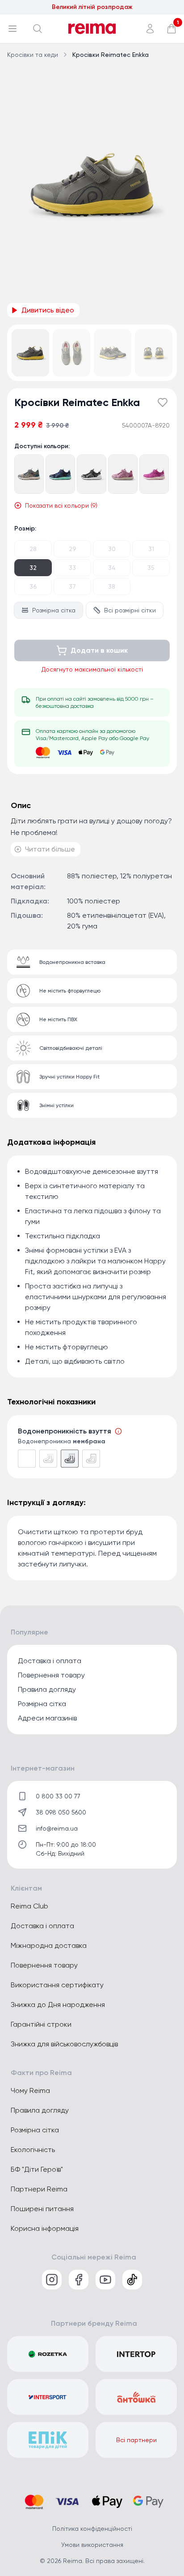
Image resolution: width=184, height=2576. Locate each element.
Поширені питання (42, 2209)
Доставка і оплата (50, 1661)
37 (72, 586)
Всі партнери (136, 2440)
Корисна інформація (45, 2228)
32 (33, 568)
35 (151, 568)
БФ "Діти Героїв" (37, 2169)
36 (33, 586)
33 (72, 568)
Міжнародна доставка (49, 1945)
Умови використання (92, 2545)
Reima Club (29, 1906)
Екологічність (33, 2150)
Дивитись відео (48, 310)
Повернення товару (51, 1675)
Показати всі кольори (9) (61, 505)
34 (112, 568)
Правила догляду (47, 1689)
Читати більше (50, 849)
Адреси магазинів (47, 1718)
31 (151, 549)
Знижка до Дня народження (58, 2005)
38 (112, 586)
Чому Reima (30, 2090)
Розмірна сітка (54, 610)
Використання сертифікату (57, 1985)
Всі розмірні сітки (130, 610)
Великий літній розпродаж (92, 7)
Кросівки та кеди (33, 55)
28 (33, 549)
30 (112, 549)
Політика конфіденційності (92, 2529)
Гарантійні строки (41, 2024)
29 (73, 549)
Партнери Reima (39, 2189)
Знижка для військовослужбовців (64, 2044)
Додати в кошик (99, 650)
